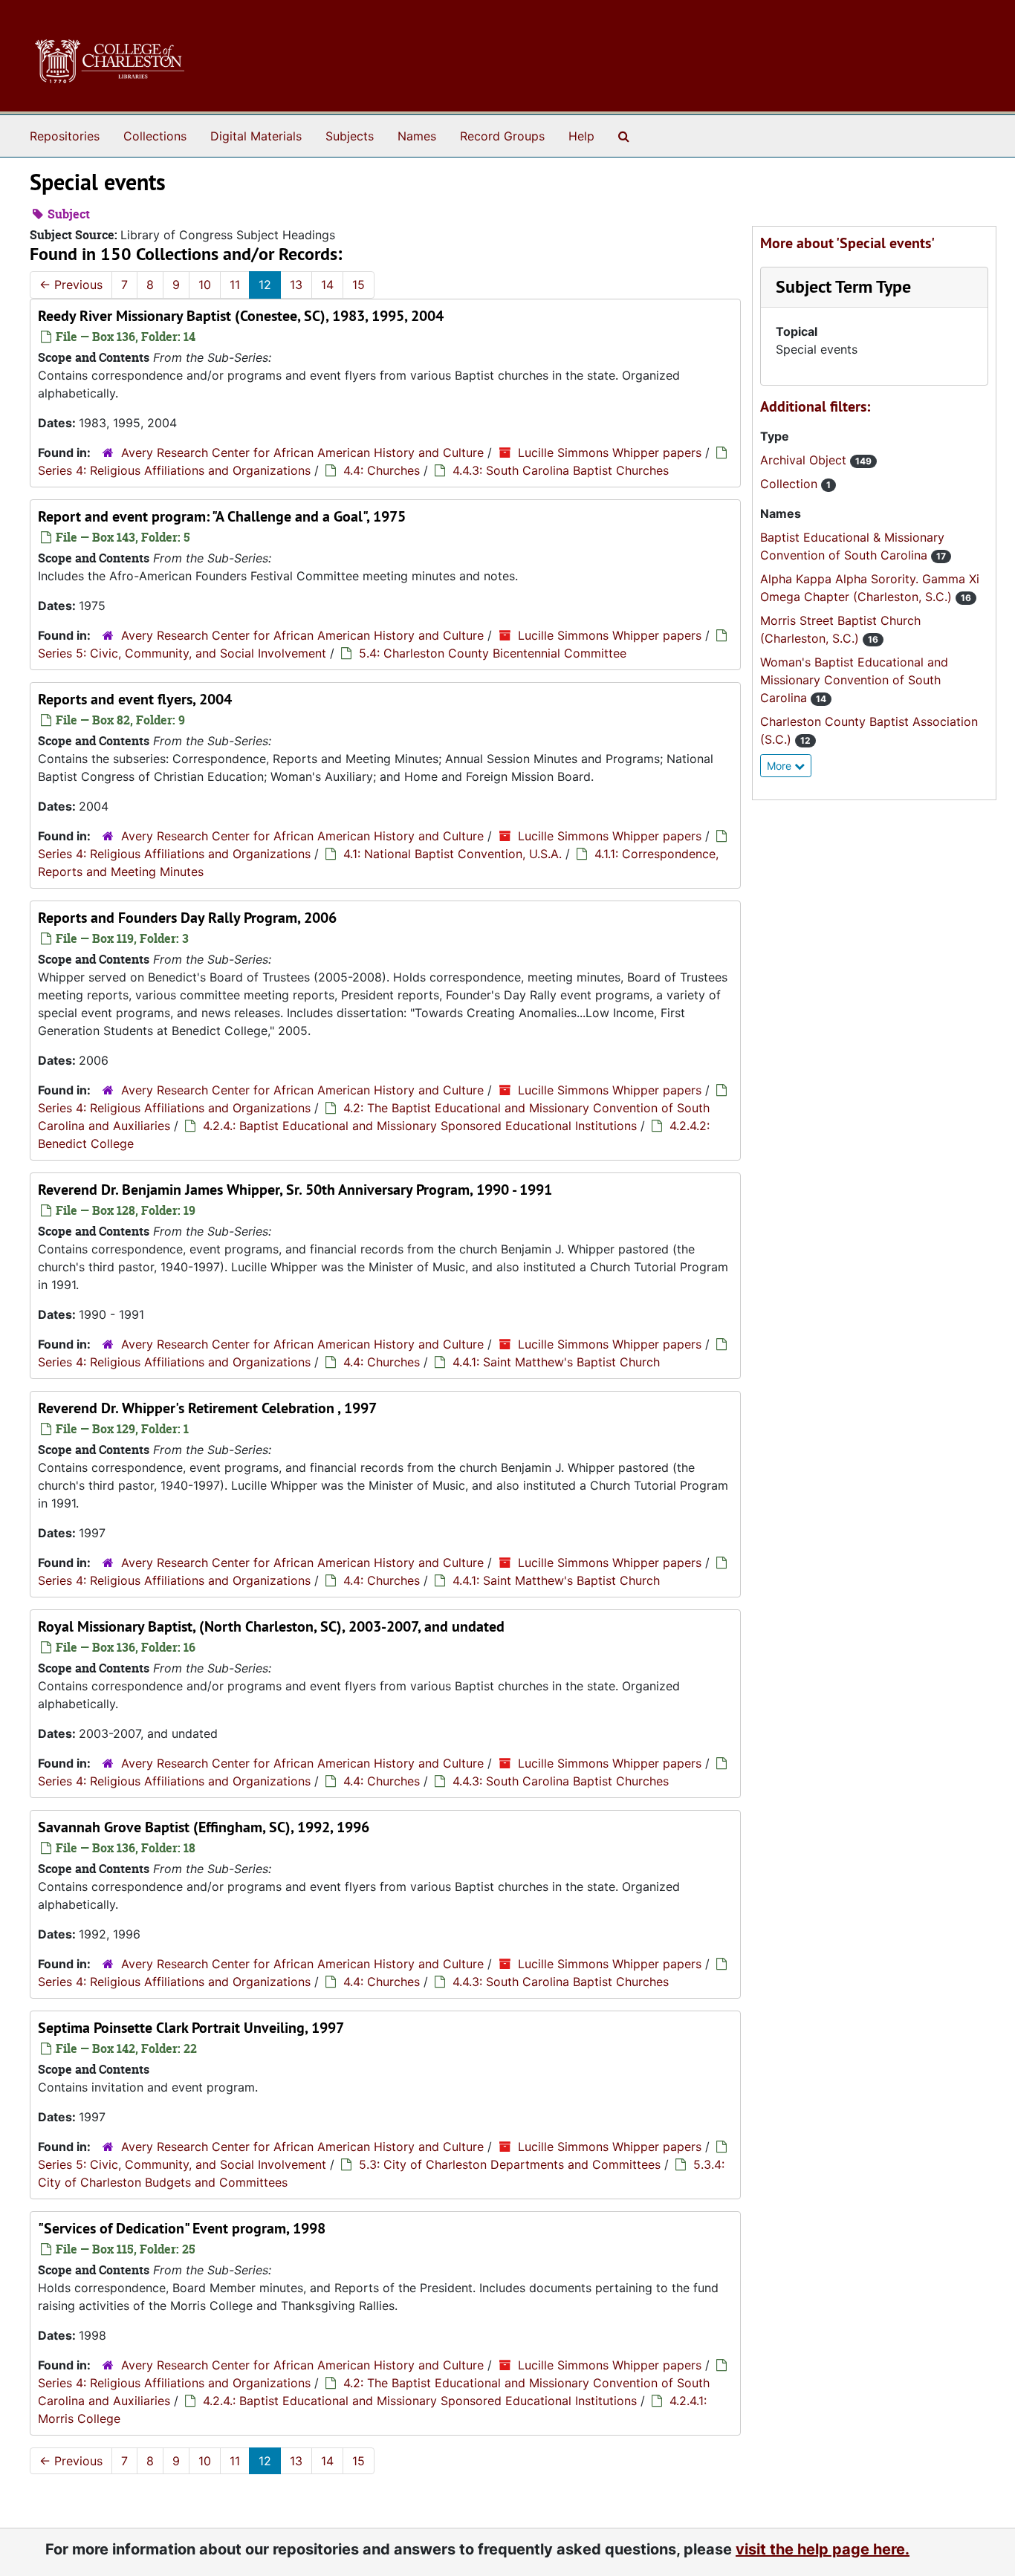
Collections (155, 136)
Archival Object (805, 460)
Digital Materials (256, 136)
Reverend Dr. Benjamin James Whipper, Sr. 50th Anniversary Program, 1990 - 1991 (295, 1190)
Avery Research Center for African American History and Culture (302, 452)
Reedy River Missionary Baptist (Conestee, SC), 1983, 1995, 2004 (241, 316)
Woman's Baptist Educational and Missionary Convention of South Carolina (854, 680)
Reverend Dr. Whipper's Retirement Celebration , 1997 (207, 1408)
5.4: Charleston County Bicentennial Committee (493, 653)
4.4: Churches (382, 470)
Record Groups (502, 136)
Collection (791, 484)
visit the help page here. (823, 2549)
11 (235, 285)
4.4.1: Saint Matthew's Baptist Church (556, 1362)
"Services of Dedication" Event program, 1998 (182, 2228)
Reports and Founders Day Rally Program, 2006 (187, 918)
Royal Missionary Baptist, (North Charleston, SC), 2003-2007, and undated (271, 1626)
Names (417, 136)
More (781, 766)
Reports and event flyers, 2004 (135, 699)
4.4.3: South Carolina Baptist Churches (561, 470)
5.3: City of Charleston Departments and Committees (510, 2164)
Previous (71, 285)
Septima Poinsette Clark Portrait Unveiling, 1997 (191, 2028)
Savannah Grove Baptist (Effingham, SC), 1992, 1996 (204, 1827)
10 (205, 285)
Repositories (65, 136)
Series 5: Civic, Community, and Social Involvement (182, 653)
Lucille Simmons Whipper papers (610, 452)
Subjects (350, 136)
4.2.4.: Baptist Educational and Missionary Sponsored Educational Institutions (420, 1126)
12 (265, 285)
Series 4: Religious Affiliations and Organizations (174, 470)
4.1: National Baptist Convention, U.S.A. (453, 854)
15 (359, 285)
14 (327, 285)
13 (296, 285)
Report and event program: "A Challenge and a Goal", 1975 (222, 516)
